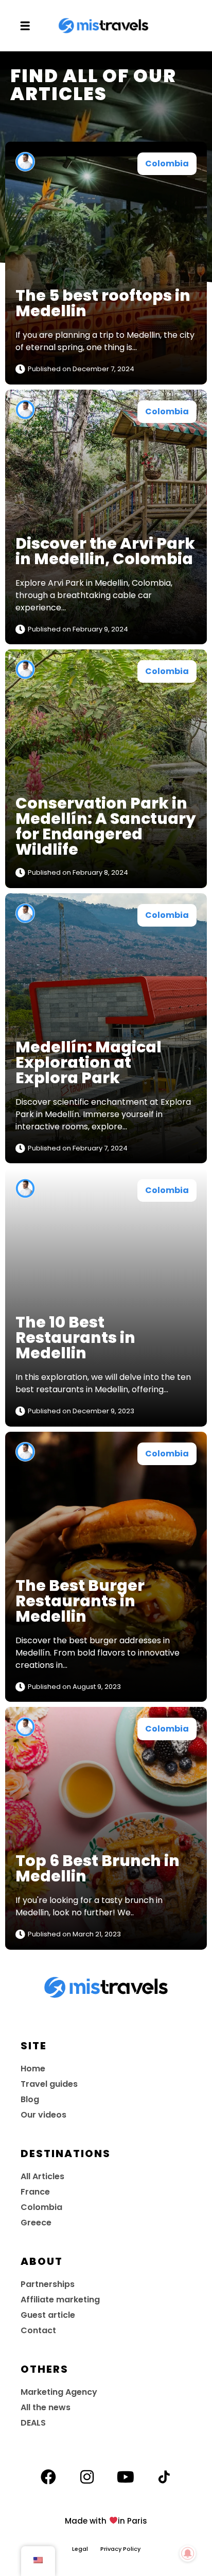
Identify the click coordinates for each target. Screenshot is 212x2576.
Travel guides (49, 2084)
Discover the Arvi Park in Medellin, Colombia (105, 551)
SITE (34, 2046)
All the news (46, 2407)
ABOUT (42, 2261)
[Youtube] (126, 2477)
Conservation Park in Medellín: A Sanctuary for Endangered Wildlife (106, 826)
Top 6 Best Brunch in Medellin (98, 1868)
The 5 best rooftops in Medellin (103, 303)
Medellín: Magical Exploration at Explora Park (89, 1062)
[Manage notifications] (188, 2553)
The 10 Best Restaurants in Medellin (75, 1338)
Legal (86, 2549)
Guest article (48, 2315)
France (35, 2192)
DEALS (33, 2423)
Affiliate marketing (60, 2300)
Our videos (43, 2115)
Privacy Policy (120, 2549)
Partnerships (48, 2284)
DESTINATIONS (66, 2154)
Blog (30, 2099)
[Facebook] (48, 2477)
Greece (36, 2223)
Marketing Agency (59, 2392)
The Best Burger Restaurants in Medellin (80, 1601)
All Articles (42, 2176)
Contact (38, 2330)
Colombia (167, 164)
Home (33, 2069)
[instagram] (87, 2477)
